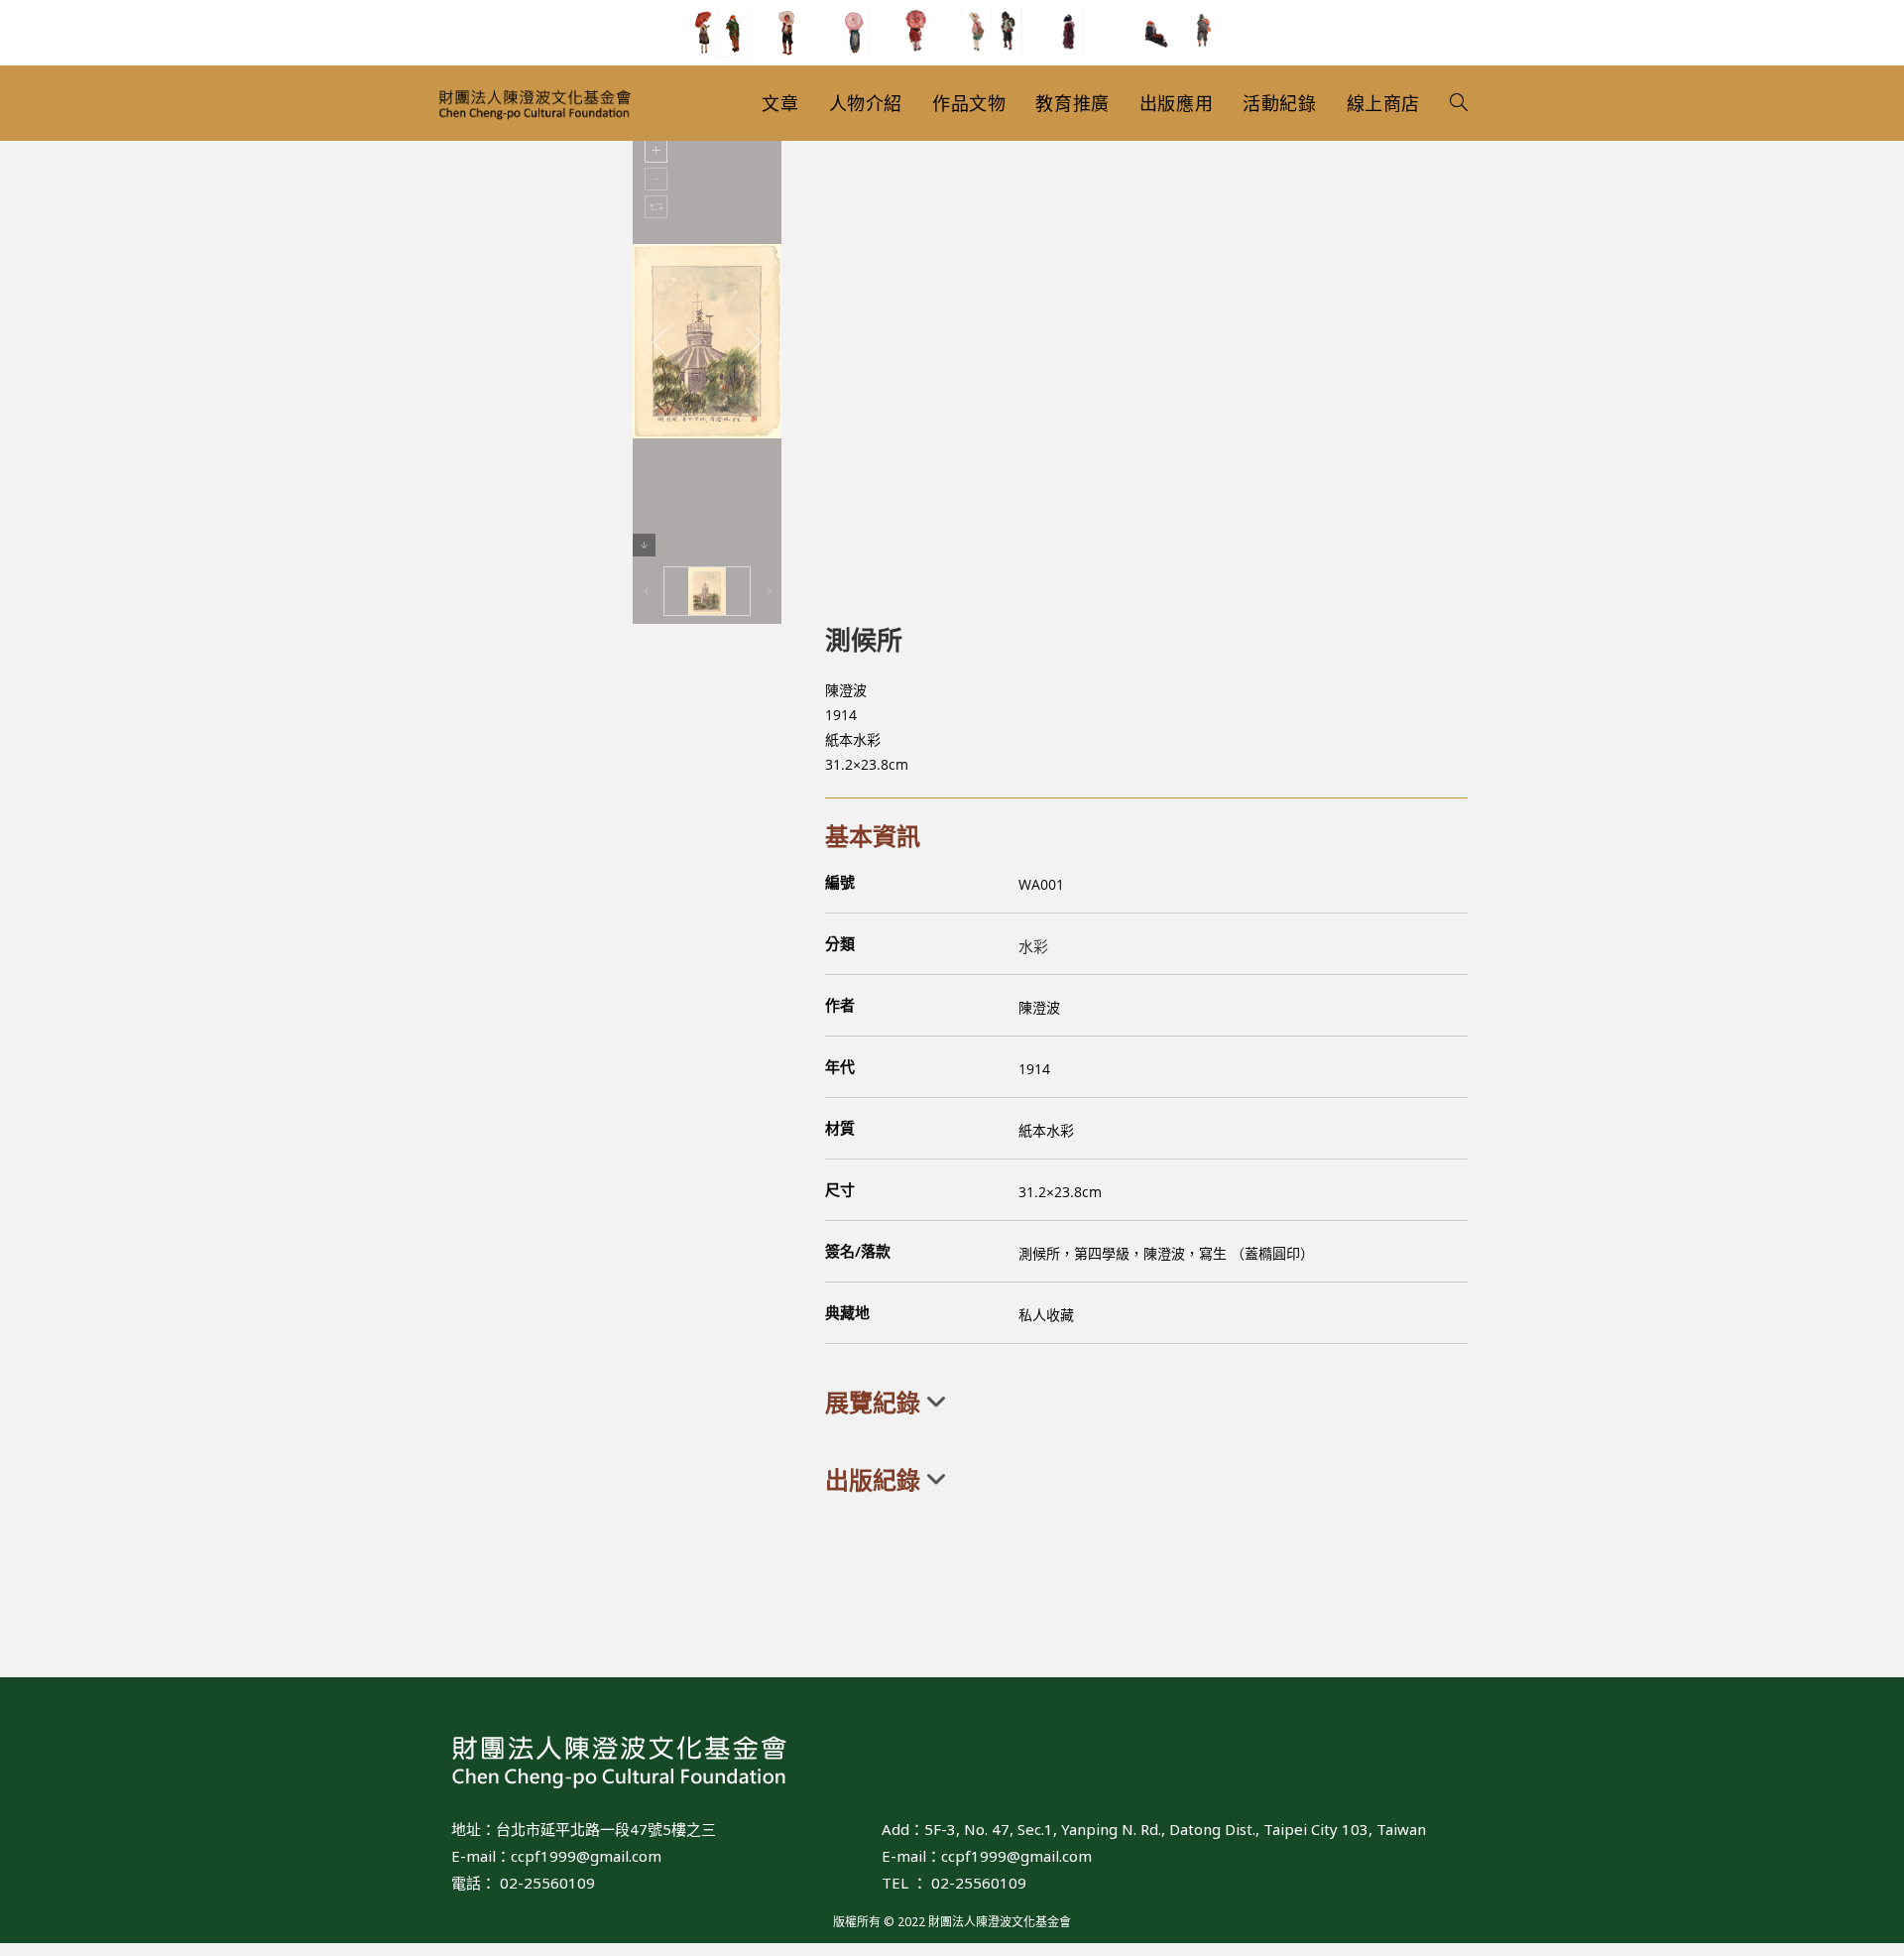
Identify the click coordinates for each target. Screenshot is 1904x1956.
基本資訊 (873, 836)
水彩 (1033, 946)
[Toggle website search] (1459, 103)
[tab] (1146, 1403)
